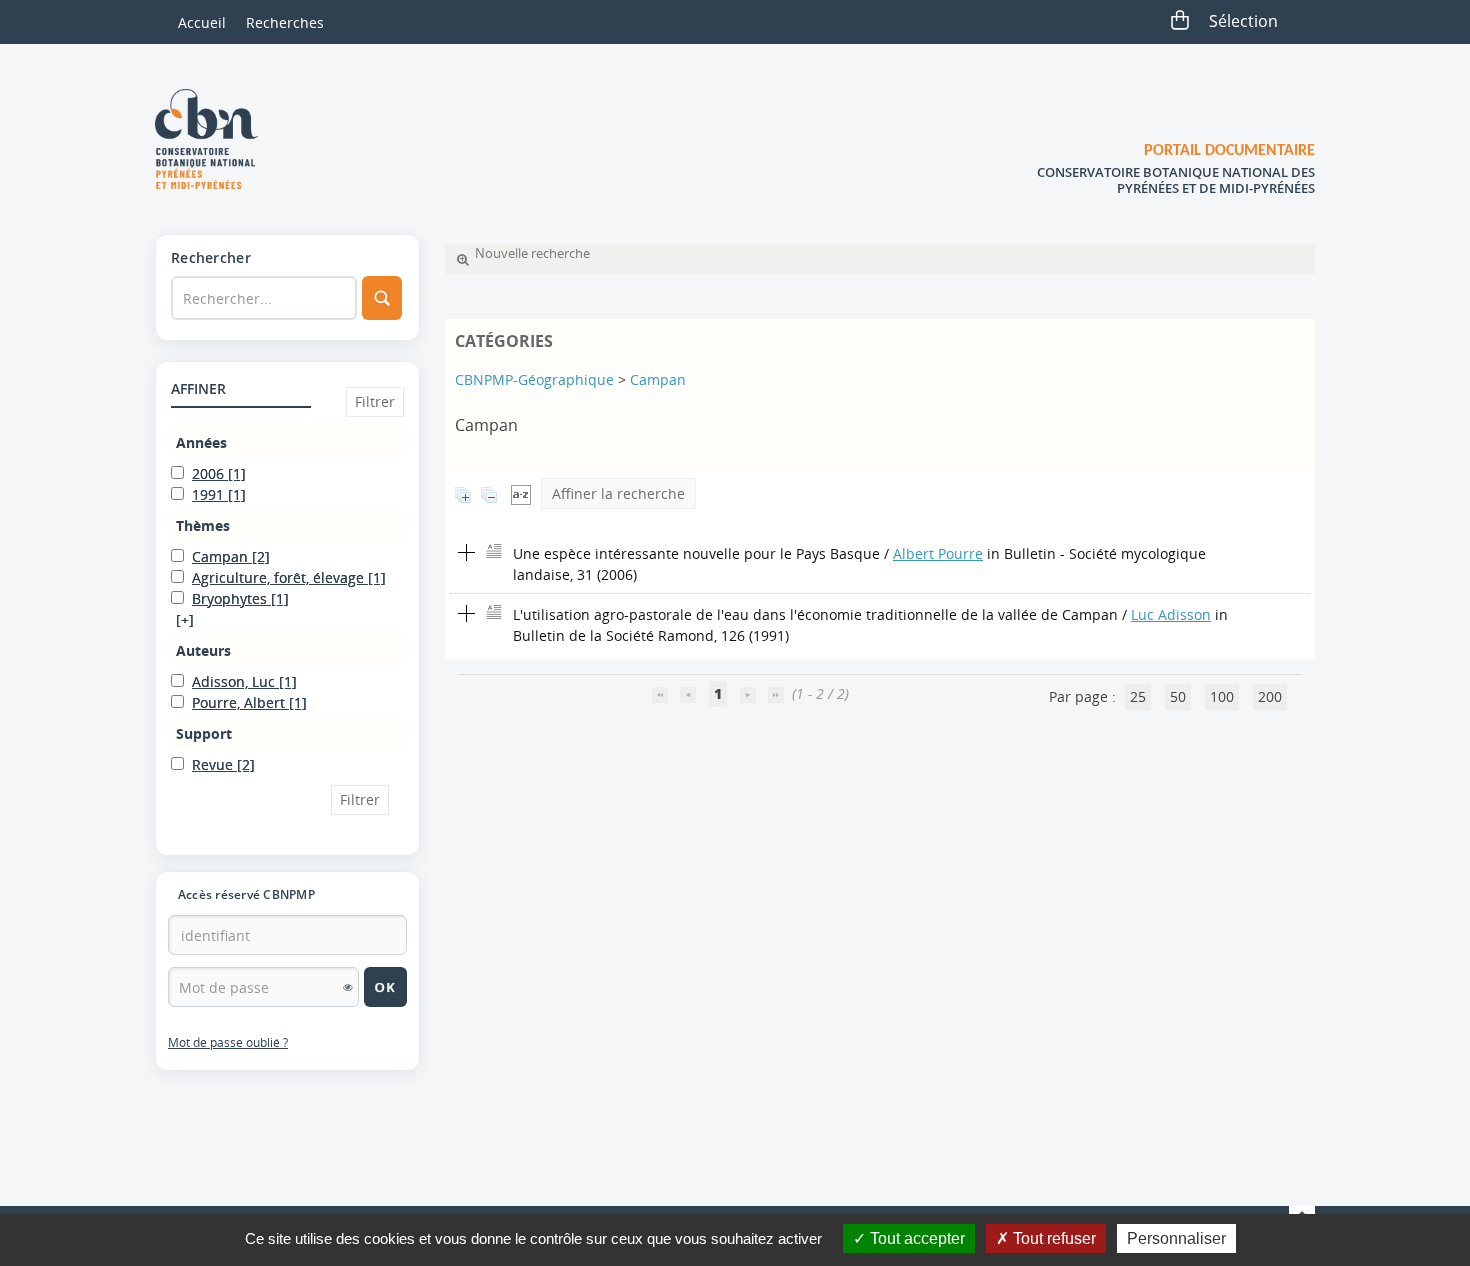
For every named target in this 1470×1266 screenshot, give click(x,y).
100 (1222, 696)
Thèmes (203, 525)
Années (201, 442)
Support (204, 733)
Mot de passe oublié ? (228, 1042)
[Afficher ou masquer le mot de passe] (348, 987)
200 (1270, 696)
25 (1138, 696)
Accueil (202, 22)
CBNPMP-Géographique (534, 379)
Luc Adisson (1171, 614)
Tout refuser (1052, 1238)
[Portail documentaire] (214, 139)
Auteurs (203, 650)
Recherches (285, 22)
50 (1178, 696)
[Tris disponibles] (521, 493)
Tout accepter (915, 1238)
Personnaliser (1176, 1238)
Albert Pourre (938, 553)
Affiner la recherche (618, 493)
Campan (658, 379)
